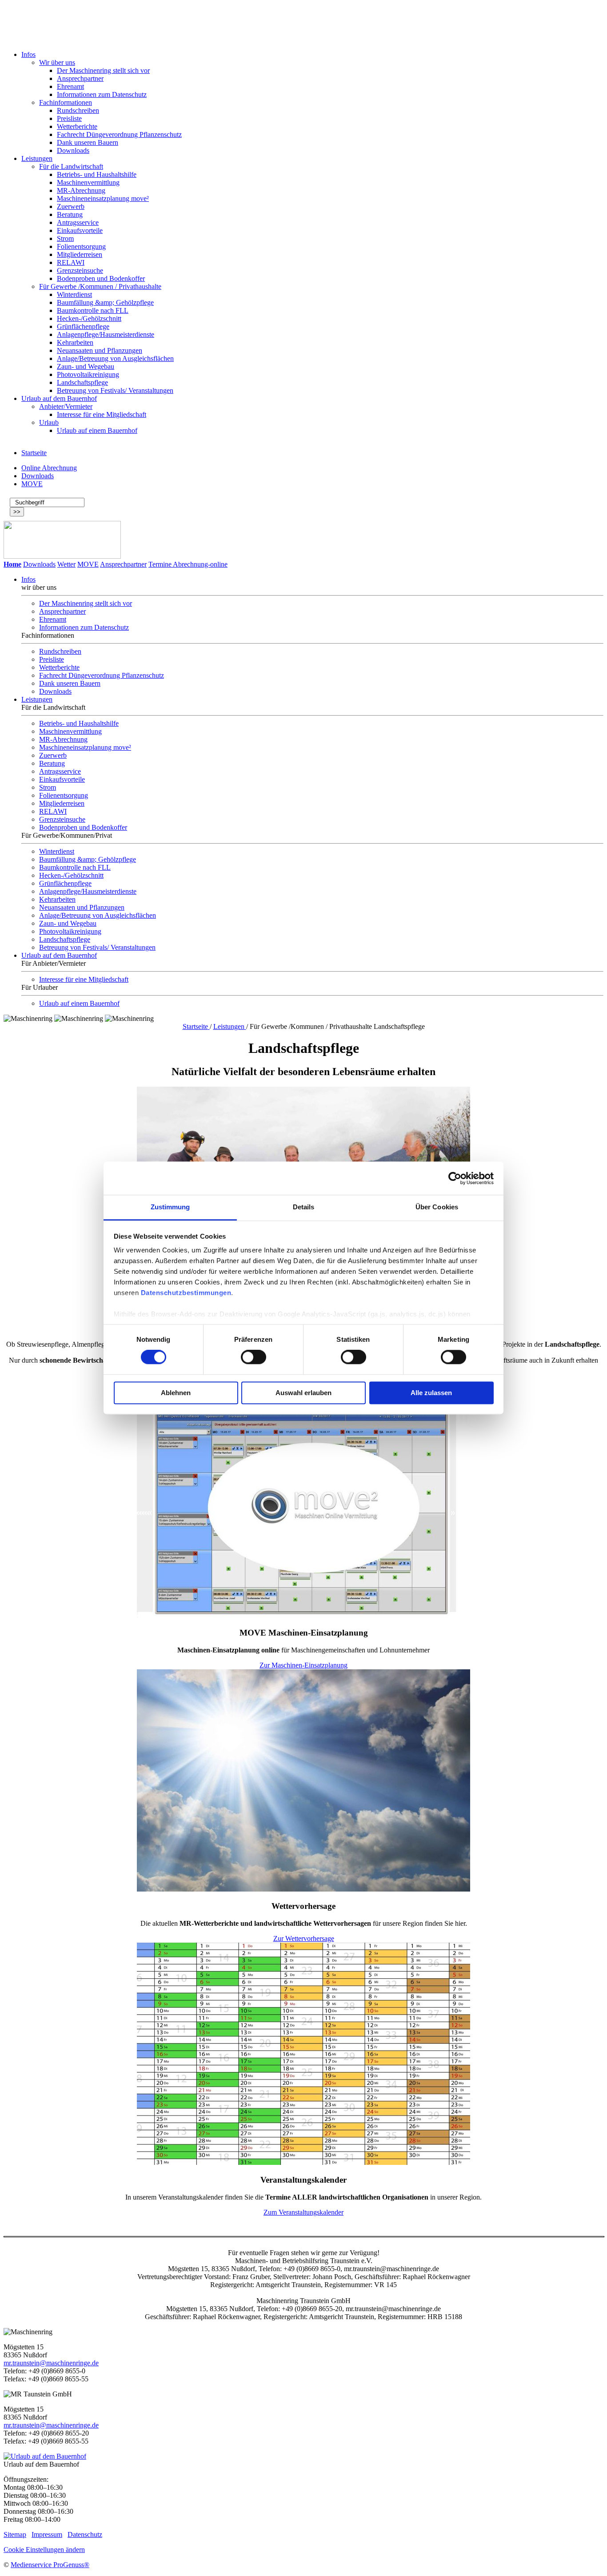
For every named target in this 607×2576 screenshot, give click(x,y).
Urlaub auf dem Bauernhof (59, 398)
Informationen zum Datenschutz (102, 94)
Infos (28, 54)
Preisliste (69, 118)
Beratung (70, 214)
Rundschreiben (78, 110)
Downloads (73, 150)
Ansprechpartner (80, 78)
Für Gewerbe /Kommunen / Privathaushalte (100, 286)
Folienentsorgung (81, 246)
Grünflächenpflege (83, 326)
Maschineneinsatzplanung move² (103, 198)
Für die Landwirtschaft (71, 166)
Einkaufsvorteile (80, 230)
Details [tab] (304, 1207)
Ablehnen (176, 1393)
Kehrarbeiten (75, 342)
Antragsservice (78, 222)
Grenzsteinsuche (80, 270)
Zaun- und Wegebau (86, 366)
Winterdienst (74, 294)
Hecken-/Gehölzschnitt (89, 318)
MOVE (32, 484)
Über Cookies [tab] (437, 1207)
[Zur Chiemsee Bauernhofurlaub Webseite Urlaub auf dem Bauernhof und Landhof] (45, 2456)
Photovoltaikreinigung (88, 374)
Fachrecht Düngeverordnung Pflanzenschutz (119, 134)
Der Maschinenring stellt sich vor (103, 70)
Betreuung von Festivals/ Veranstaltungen (115, 390)
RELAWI (71, 262)
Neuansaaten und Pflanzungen (100, 350)
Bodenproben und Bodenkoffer (101, 278)
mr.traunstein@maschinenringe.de (51, 2363)
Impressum (47, 2534)
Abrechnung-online (200, 564)
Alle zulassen (431, 1393)
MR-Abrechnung (81, 190)
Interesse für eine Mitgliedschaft (102, 414)
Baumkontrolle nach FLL (93, 310)
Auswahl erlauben (303, 1393)
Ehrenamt (70, 86)
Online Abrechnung (49, 468)
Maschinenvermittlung (88, 182)
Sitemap (15, 2534)
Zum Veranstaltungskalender (303, 2212)
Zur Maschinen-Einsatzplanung (303, 1665)
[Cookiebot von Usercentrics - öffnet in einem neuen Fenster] (455, 1178)
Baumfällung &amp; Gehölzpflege (105, 302)
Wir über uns (57, 62)
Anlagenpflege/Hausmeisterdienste (106, 334)
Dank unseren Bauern (88, 142)
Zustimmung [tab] (170, 1207)
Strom (65, 238)
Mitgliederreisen (80, 254)
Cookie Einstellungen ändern (44, 2550)
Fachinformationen (66, 102)
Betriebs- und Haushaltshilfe (97, 174)
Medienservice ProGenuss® (50, 2565)
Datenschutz (85, 2534)
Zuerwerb (71, 206)
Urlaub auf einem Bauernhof (97, 430)
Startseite (34, 453)
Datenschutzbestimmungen (186, 1293)
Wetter (66, 564)
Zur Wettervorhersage (304, 1938)
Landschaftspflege (82, 382)
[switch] (254, 1357)
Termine (160, 564)
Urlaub (49, 422)
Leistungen (37, 158)
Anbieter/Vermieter (66, 406)
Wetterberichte (77, 126)
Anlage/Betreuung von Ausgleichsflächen (115, 358)
